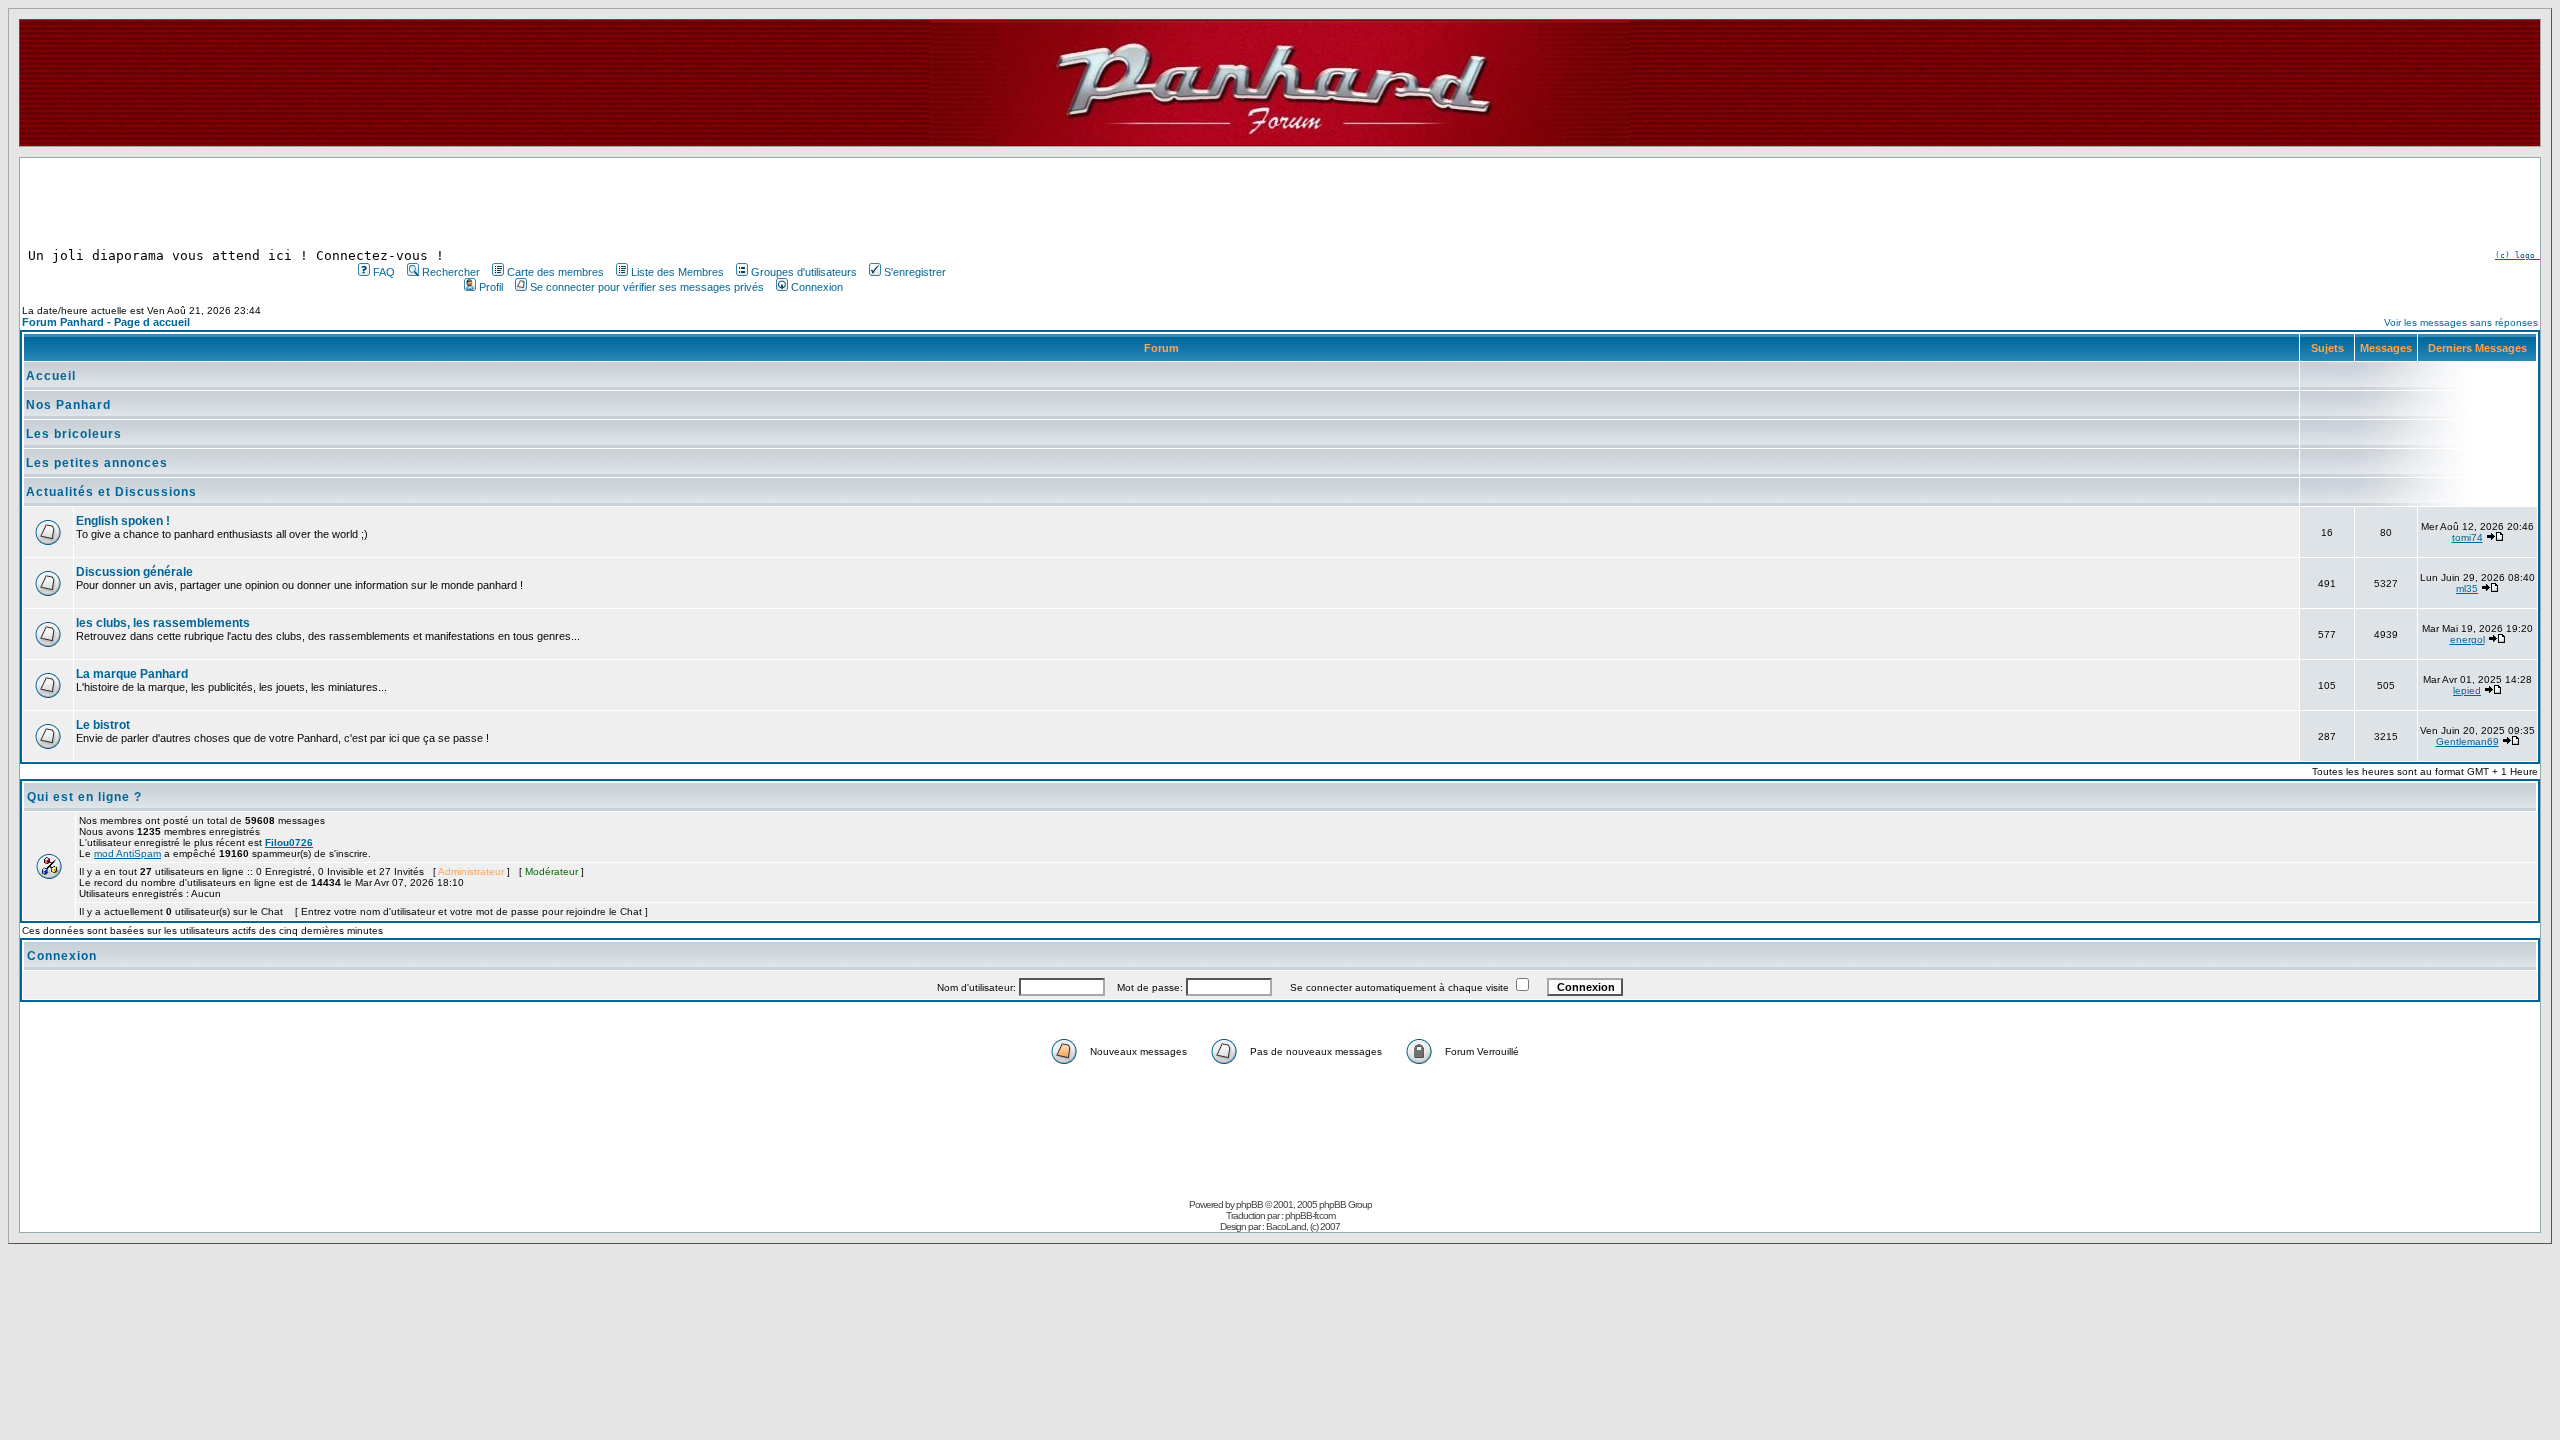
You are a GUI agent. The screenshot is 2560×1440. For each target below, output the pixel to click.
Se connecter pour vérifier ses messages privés (647, 287)
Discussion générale (134, 572)
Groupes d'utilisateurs (804, 272)
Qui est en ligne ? (84, 797)
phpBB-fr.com (1310, 1215)
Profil (491, 287)
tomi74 (2467, 537)
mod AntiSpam (127, 853)
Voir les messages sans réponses (2461, 322)
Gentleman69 (2467, 741)
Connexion (817, 287)
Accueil (51, 376)
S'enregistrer (915, 272)
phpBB (1249, 1204)
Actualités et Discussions (111, 492)
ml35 (2467, 588)
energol (2467, 639)
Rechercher (451, 272)
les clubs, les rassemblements (163, 623)
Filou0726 (289, 842)
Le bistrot (103, 725)
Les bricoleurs (74, 434)
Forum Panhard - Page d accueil (106, 322)
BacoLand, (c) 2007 (1303, 1226)
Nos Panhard (68, 405)
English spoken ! (123, 521)
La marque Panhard (132, 674)
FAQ (384, 272)
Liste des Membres (677, 272)
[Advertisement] (650, 203)
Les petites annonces (97, 463)
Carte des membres (555, 272)
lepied (2467, 690)
